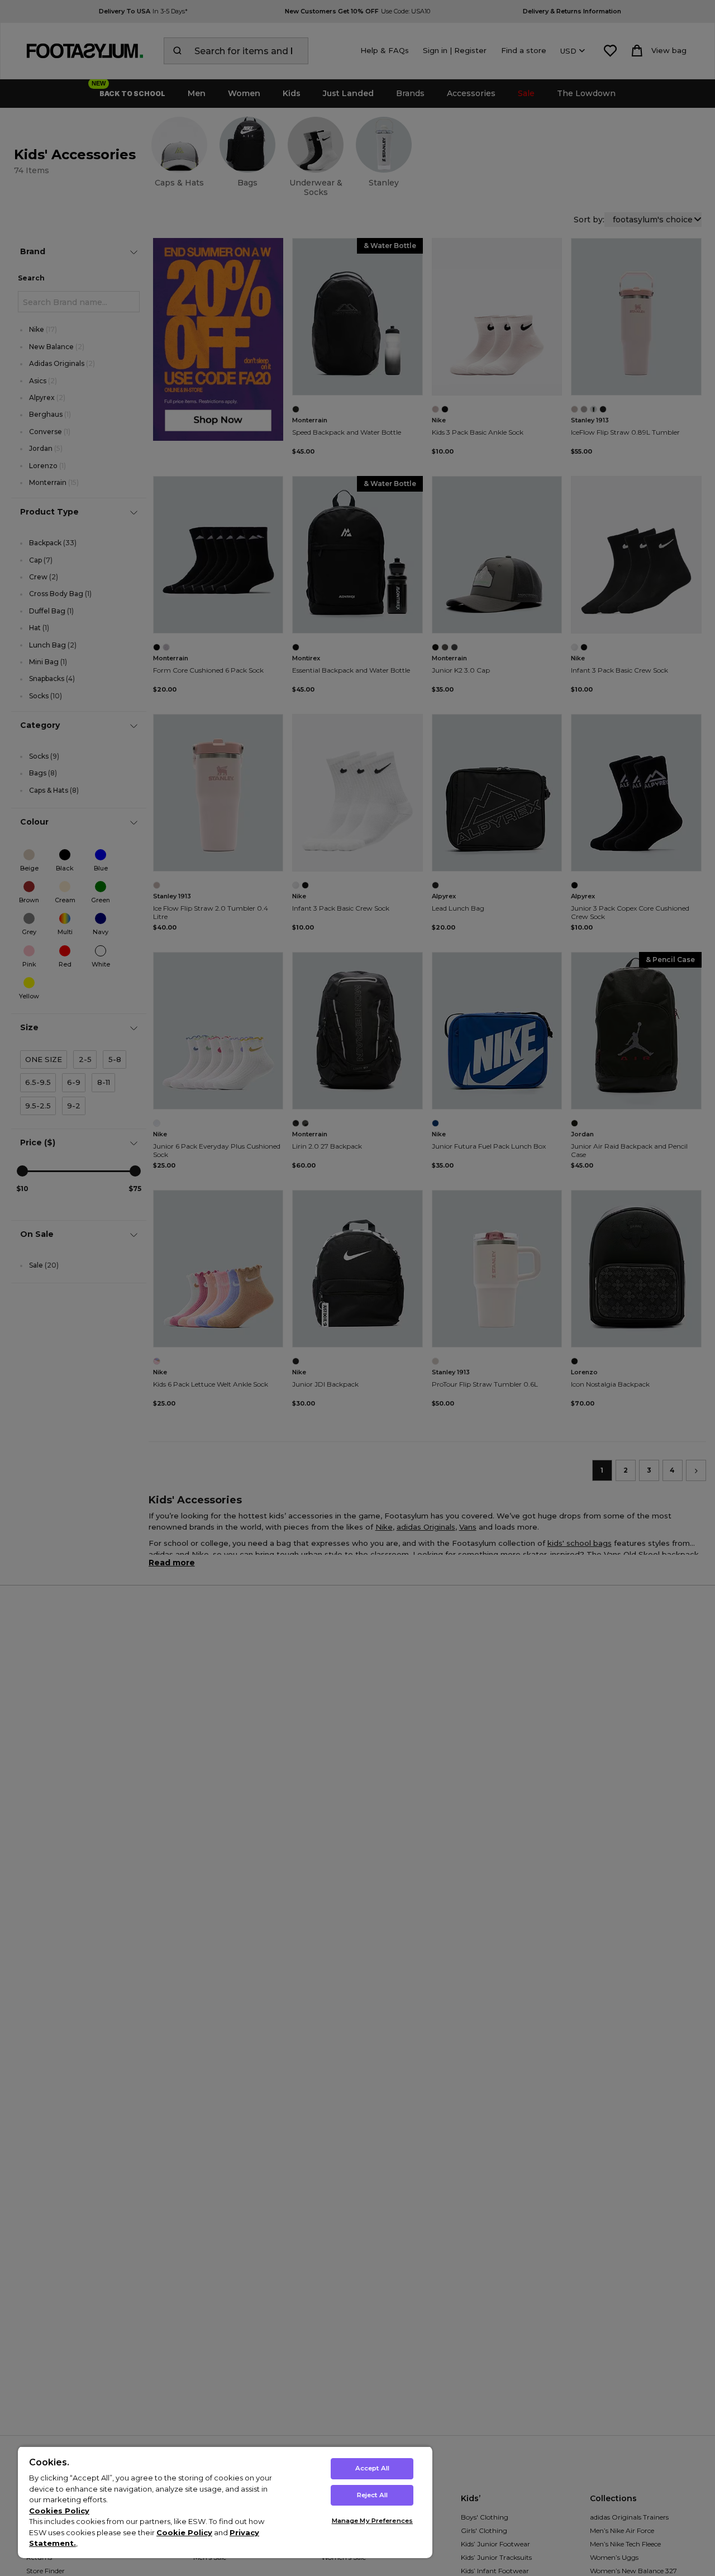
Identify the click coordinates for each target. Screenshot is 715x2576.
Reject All (372, 2495)
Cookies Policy (59, 2511)
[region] (225, 2502)
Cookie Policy (184, 2532)
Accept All (372, 2468)
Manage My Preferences (372, 2521)
